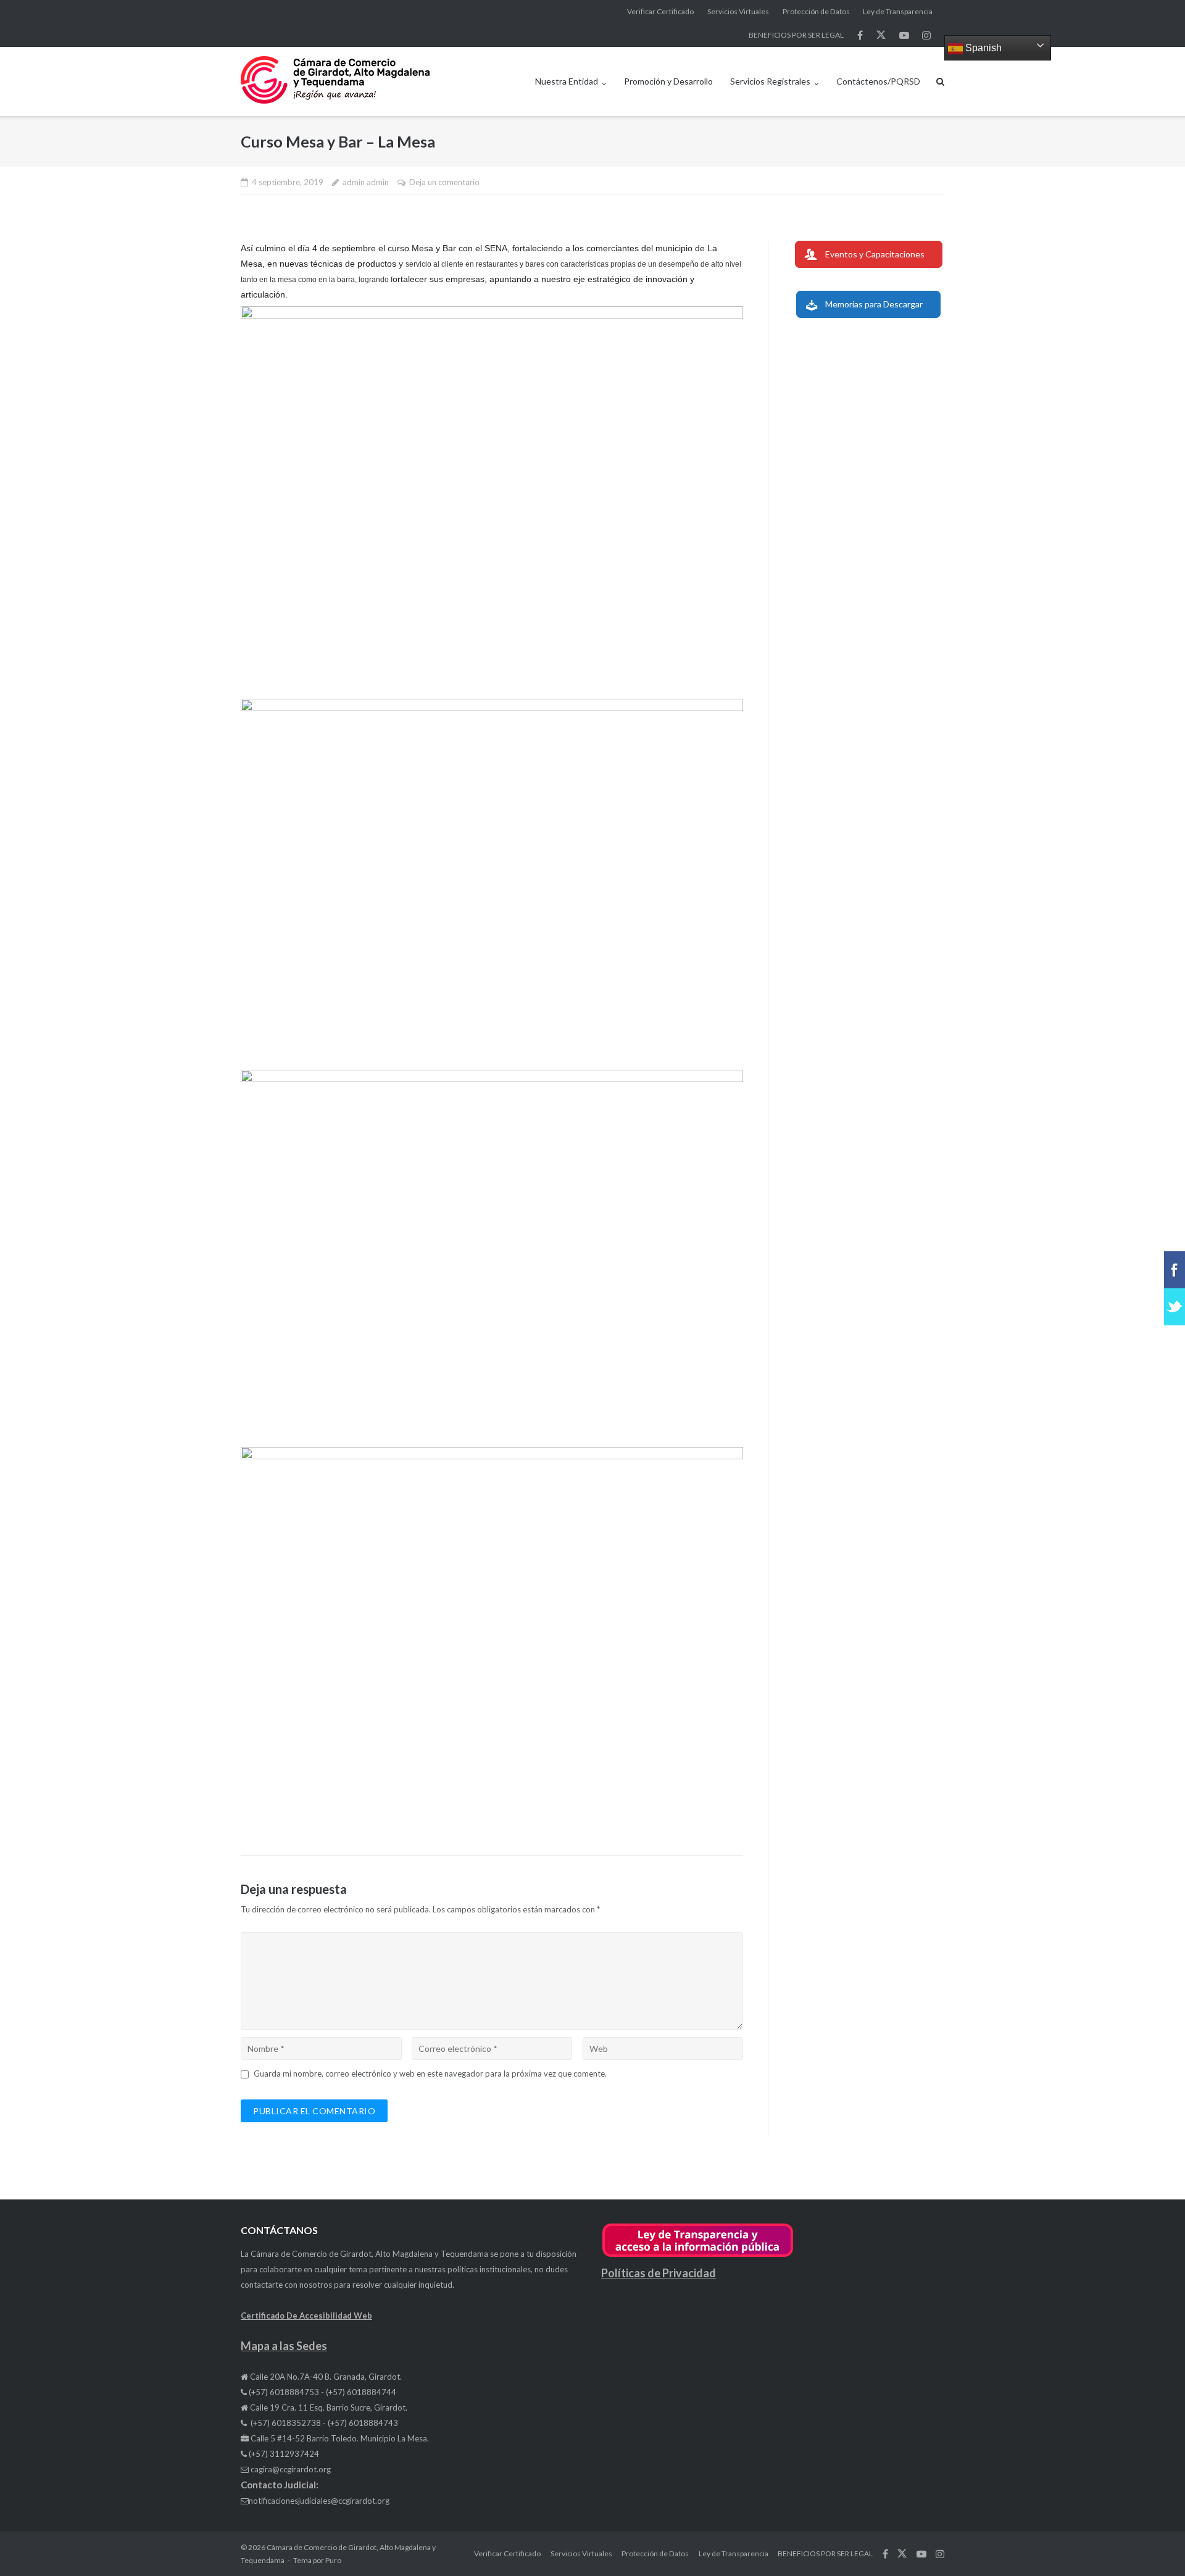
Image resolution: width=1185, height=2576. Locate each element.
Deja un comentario (444, 182)
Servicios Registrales (770, 81)
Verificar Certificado (660, 11)
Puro (333, 2560)
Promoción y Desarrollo (668, 81)
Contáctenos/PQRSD (878, 81)
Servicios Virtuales (738, 11)
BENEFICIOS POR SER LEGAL (796, 35)
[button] (698, 2255)
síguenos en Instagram (926, 35)
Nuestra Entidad (567, 81)
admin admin (366, 182)
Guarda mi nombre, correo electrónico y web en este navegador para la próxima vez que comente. (430, 2074)
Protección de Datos (816, 11)
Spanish (982, 48)
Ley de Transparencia (898, 11)
